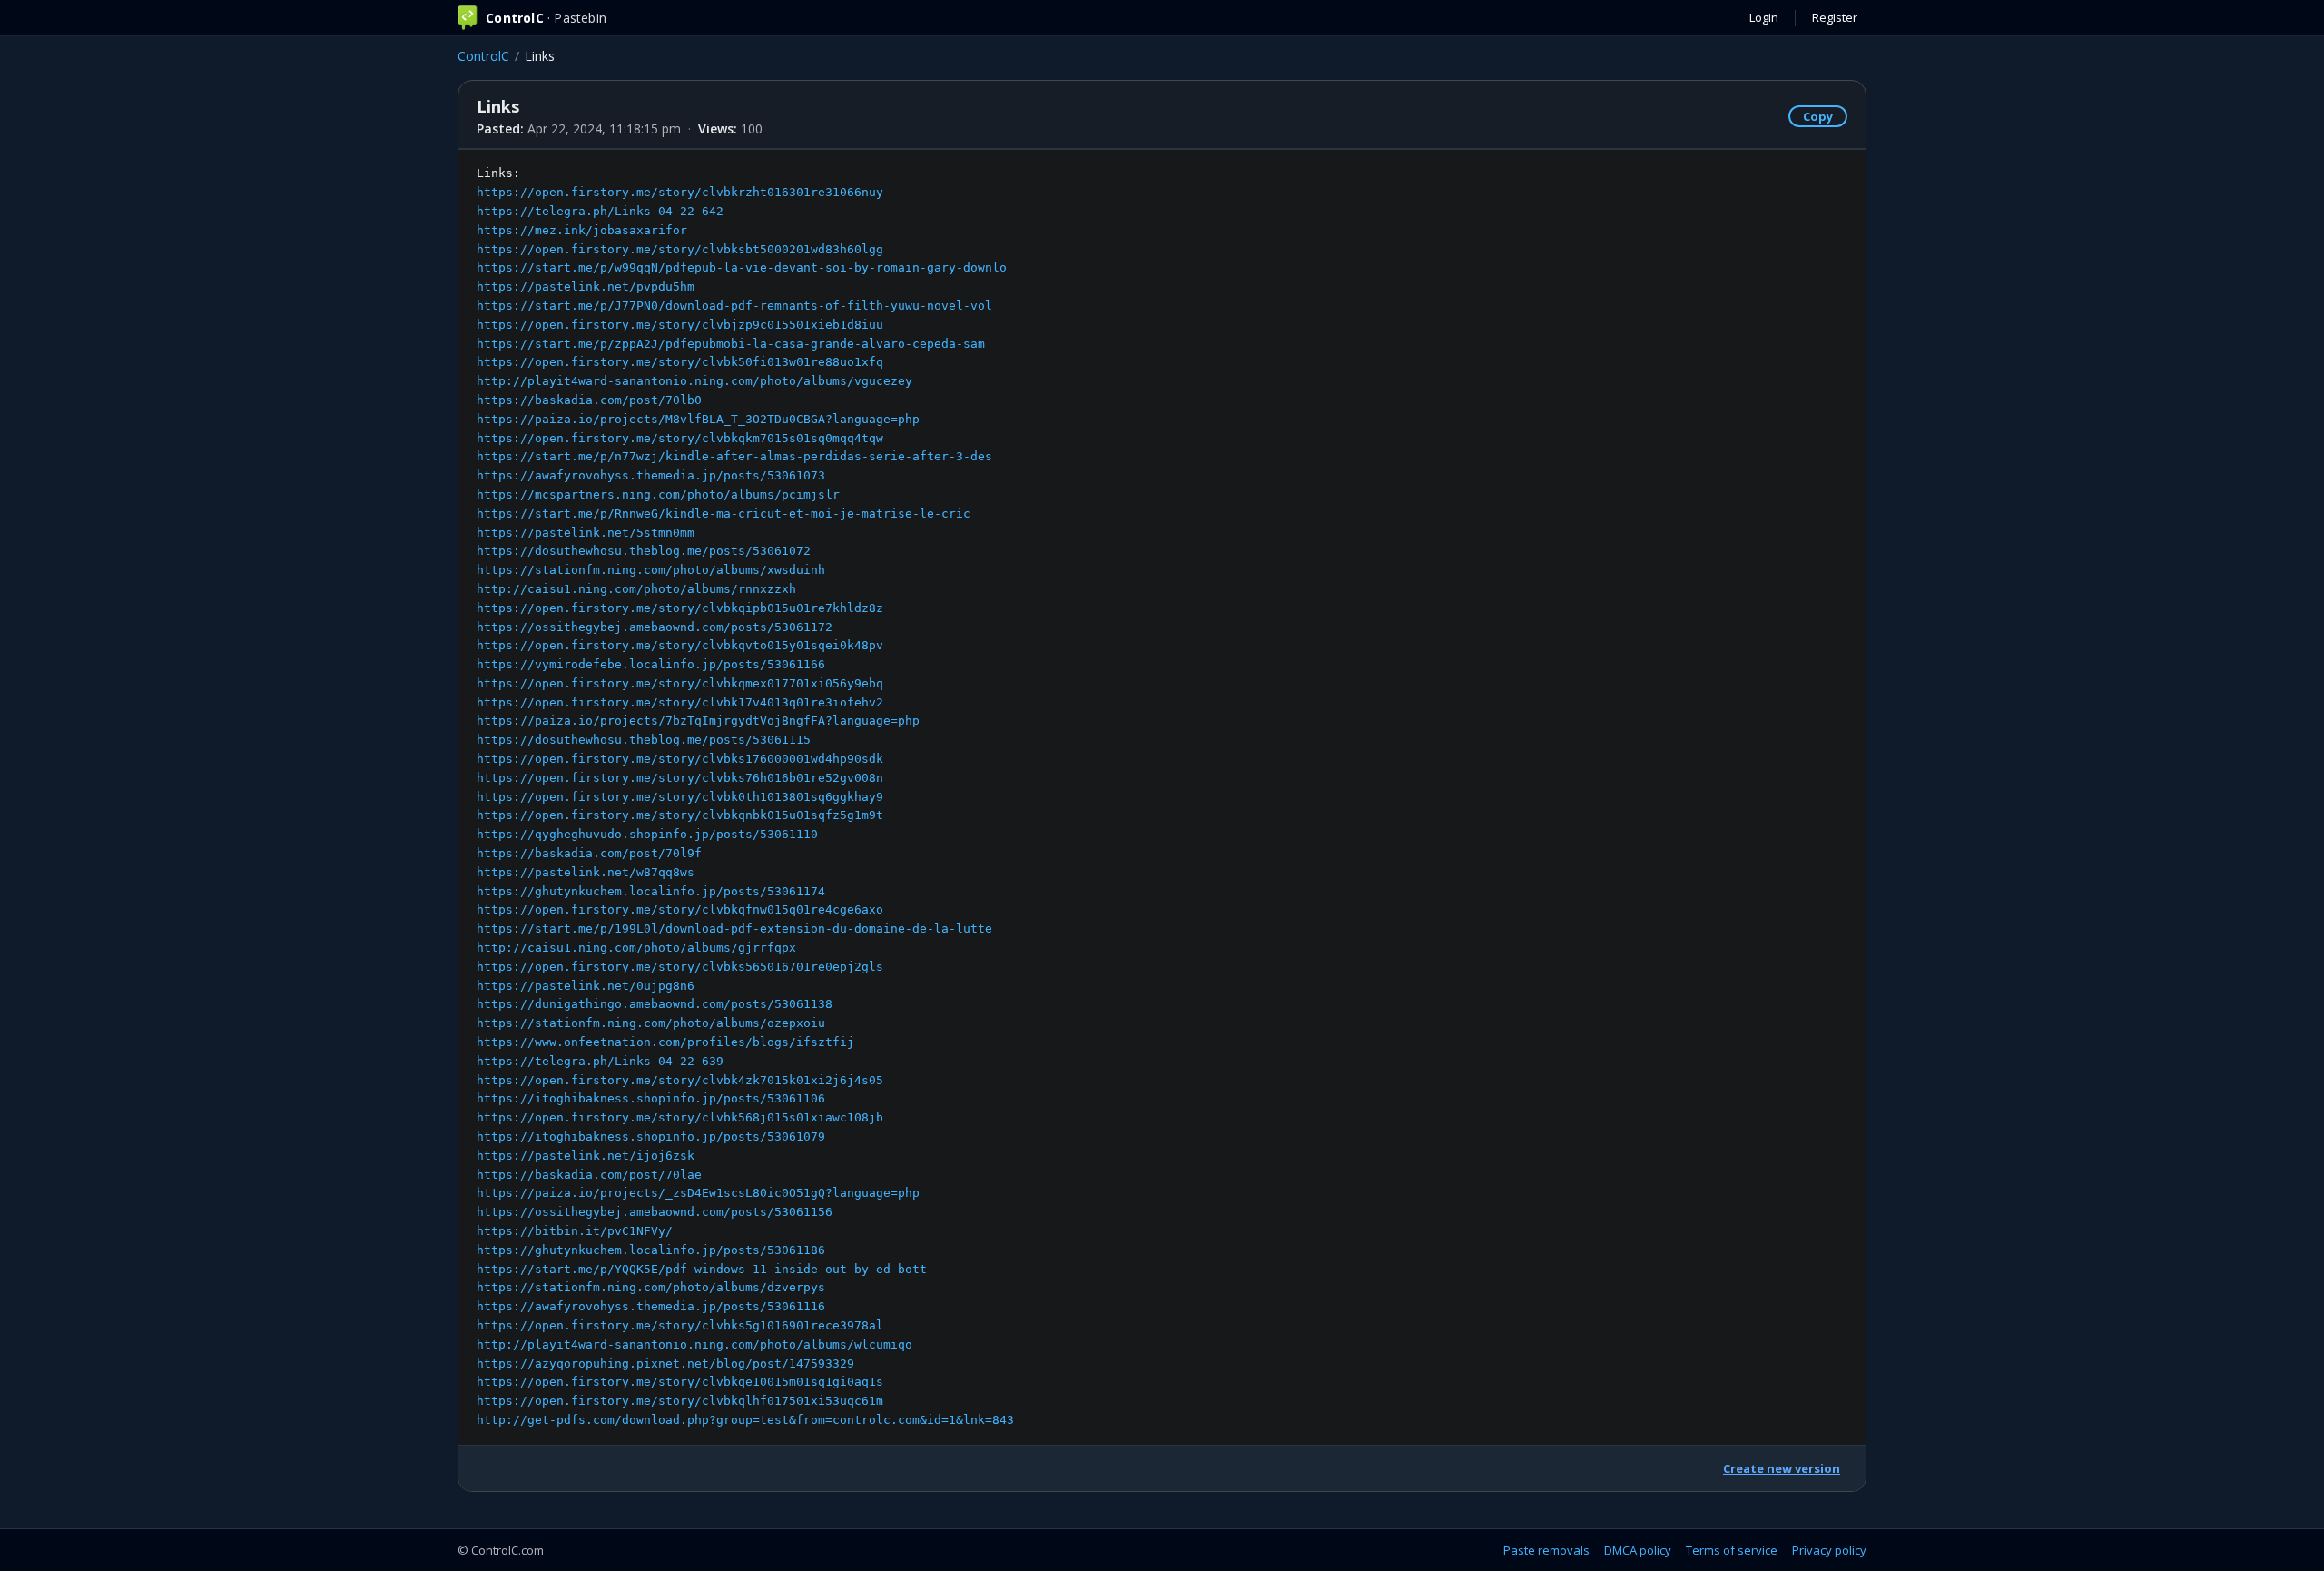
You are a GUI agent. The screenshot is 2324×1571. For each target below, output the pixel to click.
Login (1764, 17)
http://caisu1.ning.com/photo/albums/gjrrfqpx (636, 948)
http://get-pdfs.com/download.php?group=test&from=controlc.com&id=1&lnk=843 (745, 1420)
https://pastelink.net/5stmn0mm (586, 533)
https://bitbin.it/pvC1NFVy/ (575, 1231)
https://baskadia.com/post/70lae (589, 1175)
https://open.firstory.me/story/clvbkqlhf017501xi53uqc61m (680, 1401)
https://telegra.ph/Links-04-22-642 (600, 211)
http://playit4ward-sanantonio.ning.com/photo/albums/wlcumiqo (694, 1344)
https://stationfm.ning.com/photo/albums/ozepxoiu (651, 1023)
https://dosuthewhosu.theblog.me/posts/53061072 (644, 551)
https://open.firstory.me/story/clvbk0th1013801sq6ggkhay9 (680, 797)
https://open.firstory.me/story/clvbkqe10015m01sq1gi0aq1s (680, 1382)
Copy (1818, 116)
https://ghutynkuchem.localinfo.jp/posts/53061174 (651, 891)
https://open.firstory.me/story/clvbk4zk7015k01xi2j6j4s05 (680, 1080)
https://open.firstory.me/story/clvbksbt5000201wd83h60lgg (680, 249)
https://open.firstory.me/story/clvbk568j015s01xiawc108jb (680, 1117)
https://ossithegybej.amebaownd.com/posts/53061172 (655, 627)
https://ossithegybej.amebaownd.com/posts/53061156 (655, 1212)
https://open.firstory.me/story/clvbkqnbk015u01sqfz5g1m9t (680, 815)
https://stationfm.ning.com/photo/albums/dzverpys (651, 1287)
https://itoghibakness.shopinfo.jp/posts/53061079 (651, 1136)
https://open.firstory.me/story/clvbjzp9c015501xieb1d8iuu (680, 325)
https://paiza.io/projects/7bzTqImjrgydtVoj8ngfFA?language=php (698, 721)
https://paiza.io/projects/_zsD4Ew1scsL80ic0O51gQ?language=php (698, 1193)
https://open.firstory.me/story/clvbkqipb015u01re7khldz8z (680, 608)
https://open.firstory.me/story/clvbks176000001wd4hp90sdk (680, 759)
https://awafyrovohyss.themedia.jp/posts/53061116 (651, 1306)
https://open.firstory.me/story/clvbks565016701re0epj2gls (680, 967)
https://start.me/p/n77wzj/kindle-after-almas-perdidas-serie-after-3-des (734, 456)
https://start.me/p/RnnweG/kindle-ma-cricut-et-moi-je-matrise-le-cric (724, 514)
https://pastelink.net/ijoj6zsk (586, 1156)
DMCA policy (1638, 1550)
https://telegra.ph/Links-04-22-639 (600, 1061)
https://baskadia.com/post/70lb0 (589, 400)
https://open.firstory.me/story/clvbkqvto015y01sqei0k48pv (680, 645)
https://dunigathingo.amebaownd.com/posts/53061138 (655, 1004)
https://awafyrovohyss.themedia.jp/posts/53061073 (651, 475)
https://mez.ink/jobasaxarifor (582, 230)
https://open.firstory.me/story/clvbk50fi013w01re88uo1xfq (680, 362)
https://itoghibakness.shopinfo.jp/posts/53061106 (651, 1098)
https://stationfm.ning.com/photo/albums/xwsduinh (651, 570)
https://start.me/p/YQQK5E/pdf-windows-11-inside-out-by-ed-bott (702, 1269)
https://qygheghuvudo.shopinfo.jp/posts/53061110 (647, 834)
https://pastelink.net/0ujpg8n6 (586, 986)
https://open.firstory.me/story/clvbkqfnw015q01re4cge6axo (680, 909)
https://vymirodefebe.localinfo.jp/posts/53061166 (651, 664)
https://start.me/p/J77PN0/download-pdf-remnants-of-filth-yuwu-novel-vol (734, 306)
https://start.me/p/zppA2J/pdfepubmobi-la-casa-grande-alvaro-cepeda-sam (731, 344)
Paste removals (1546, 1550)
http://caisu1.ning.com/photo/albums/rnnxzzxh (636, 589)
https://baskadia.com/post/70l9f (589, 853)
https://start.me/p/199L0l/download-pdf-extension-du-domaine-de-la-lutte (734, 929)
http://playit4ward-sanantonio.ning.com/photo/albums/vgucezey (694, 381)
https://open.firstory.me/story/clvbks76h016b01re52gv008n (680, 778)
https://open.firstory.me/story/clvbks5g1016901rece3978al (680, 1325)
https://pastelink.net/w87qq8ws (586, 872)
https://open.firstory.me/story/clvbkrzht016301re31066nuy (680, 192)
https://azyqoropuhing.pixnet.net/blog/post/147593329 (665, 1364)
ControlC (483, 56)
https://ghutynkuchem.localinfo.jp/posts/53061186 (651, 1250)
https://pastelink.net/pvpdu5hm (586, 287)
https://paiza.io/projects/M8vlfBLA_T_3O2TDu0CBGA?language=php (698, 419)
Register (1835, 17)
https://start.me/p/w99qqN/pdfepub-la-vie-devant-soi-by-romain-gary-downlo (742, 267)
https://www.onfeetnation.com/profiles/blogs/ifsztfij (665, 1042)
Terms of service (1732, 1550)
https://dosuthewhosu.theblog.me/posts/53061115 (644, 740)
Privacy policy (1829, 1550)
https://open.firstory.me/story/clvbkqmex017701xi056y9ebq (680, 683)
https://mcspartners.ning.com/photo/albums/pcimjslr (658, 494)
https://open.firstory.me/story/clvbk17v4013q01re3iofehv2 (680, 702)
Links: (745, 796)
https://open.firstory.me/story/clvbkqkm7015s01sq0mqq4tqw (680, 438)
